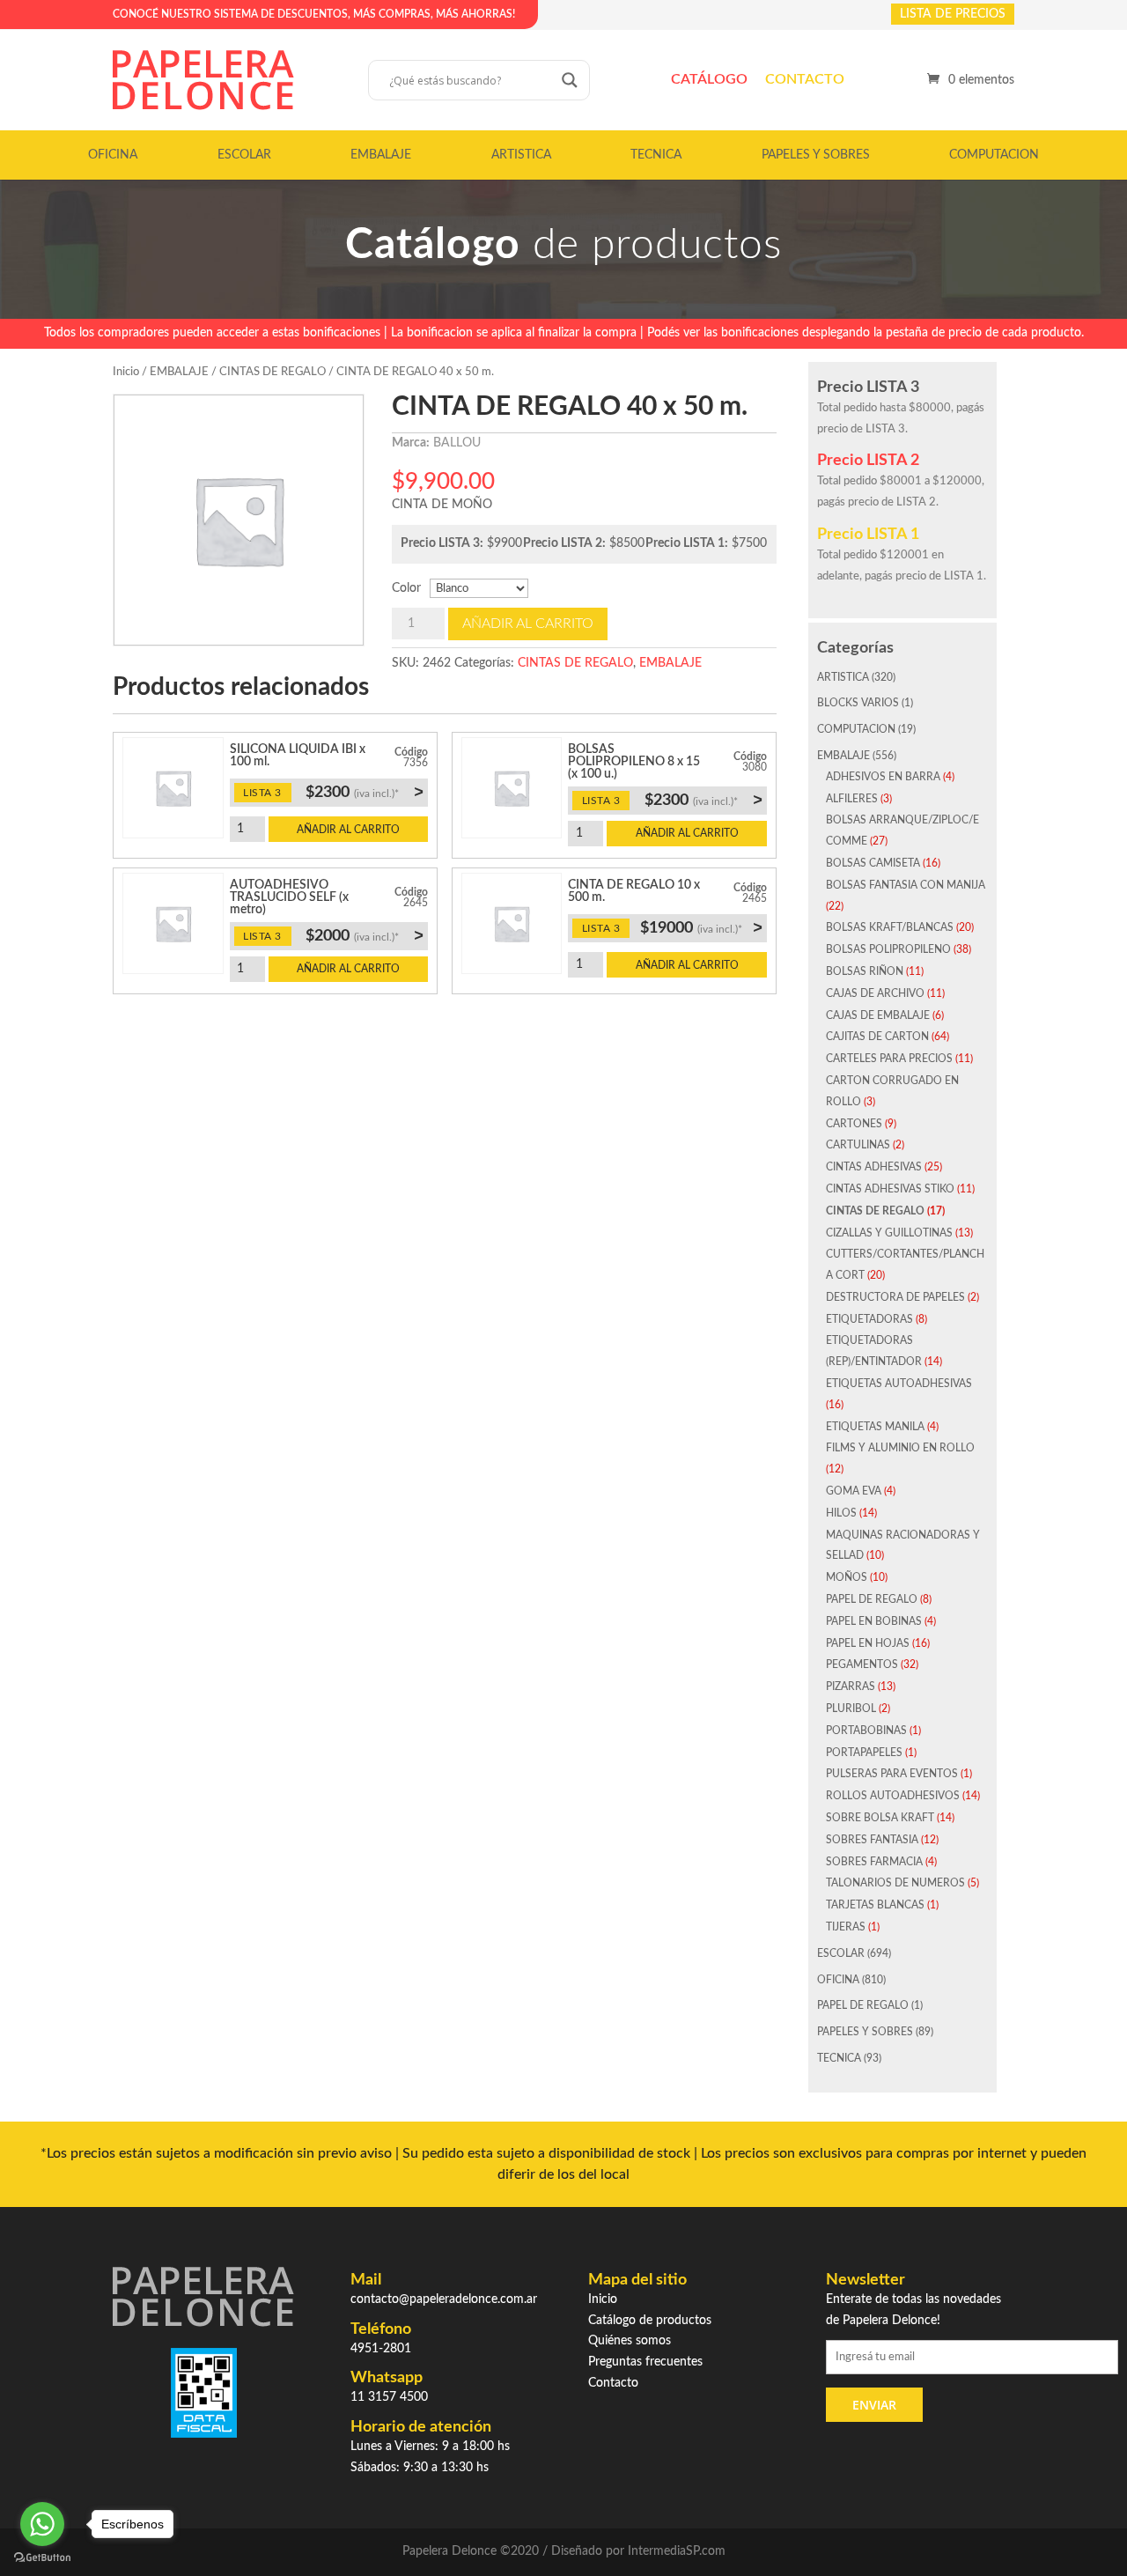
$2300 (365, 792)
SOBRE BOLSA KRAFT (880, 1818)
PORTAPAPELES (864, 1753)
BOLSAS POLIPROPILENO (888, 949)
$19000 (701, 927)
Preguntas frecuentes (645, 2362)
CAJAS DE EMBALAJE (878, 1015)
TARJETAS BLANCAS (875, 1905)
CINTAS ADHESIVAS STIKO (890, 1189)
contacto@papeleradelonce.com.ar (444, 2299)
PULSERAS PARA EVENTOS (892, 1774)
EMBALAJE (381, 155)
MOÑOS (847, 1577)
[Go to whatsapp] (42, 2524)
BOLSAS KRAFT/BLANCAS (890, 927)
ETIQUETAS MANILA (875, 1427)
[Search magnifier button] (570, 80)
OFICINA (113, 155)
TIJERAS (846, 1927)
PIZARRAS (851, 1687)
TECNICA (656, 155)
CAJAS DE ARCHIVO (875, 993)
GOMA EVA (854, 1491)
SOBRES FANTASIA (872, 1840)
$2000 (365, 935)
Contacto (805, 79)
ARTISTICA (521, 155)
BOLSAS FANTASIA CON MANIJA (906, 885)
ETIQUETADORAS (869, 1319)
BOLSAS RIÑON (865, 971)
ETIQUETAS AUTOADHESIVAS (899, 1384)
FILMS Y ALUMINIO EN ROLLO (900, 1448)
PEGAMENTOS (862, 1664)
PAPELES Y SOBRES (816, 155)
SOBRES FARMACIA (874, 1862)
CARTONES (854, 1124)
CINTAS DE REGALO (273, 372)
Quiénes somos (630, 2341)
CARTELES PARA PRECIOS (889, 1059)
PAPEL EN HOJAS (868, 1643)
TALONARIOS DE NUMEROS (895, 1883)
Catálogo (709, 79)
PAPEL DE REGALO (872, 1599)
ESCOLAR (244, 155)
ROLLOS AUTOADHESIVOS (893, 1796)
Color (406, 588)
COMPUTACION (994, 155)
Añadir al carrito (528, 624)
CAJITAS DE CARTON (877, 1037)
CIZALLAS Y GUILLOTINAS (889, 1233)
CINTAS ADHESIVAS (874, 1167)
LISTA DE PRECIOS (953, 14)
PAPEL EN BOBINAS (874, 1621)
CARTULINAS (858, 1145)
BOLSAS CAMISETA (873, 863)
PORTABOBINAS (866, 1731)
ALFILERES (852, 799)
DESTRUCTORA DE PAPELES (895, 1297)
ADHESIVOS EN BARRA (883, 777)
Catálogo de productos (650, 2321)
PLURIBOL (851, 1709)
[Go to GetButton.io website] (42, 2558)
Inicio (126, 372)
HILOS (841, 1513)
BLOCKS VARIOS (858, 703)
